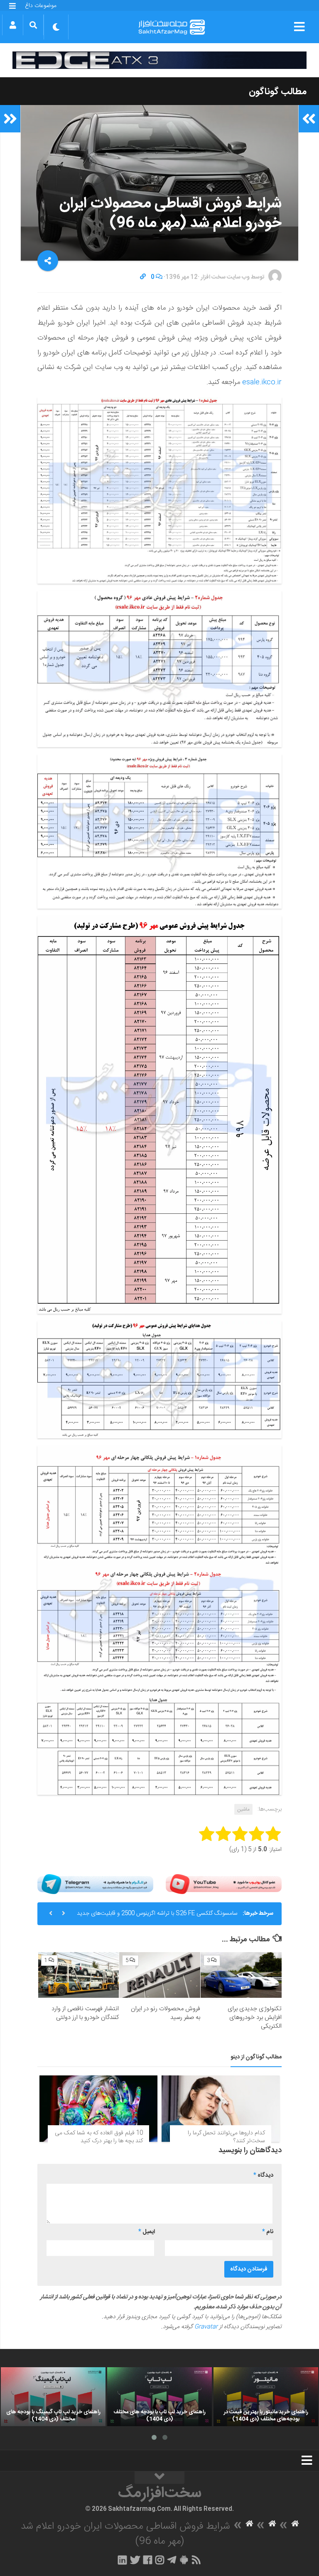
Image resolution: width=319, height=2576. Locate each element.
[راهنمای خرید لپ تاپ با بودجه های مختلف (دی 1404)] (159, 2397)
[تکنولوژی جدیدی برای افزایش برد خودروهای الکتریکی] (241, 1975)
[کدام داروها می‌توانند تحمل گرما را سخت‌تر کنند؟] (221, 2109)
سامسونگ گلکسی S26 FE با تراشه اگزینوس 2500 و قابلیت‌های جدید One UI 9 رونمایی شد (157, 1917)
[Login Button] (13, 25)
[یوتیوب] (224, 1884)
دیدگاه (263, 2175)
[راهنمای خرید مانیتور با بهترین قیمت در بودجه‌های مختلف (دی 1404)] (266, 2397)
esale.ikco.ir (262, 382)
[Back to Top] (159, 2478)
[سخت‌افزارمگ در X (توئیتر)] (135, 2560)
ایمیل (147, 2232)
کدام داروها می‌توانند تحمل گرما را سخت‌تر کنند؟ (226, 2137)
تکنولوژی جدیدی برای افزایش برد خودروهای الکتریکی (255, 2018)
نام (268, 2232)
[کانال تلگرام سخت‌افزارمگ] (172, 2560)
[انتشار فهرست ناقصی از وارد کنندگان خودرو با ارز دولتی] (79, 1975)
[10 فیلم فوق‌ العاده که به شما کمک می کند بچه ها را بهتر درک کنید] (98, 2109)
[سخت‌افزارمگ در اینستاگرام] (160, 2560)
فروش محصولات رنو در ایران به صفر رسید (166, 2013)
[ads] (159, 60)
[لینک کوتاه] (143, 277)
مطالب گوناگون (278, 92)
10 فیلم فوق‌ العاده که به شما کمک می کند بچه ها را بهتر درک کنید (99, 2137)
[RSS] (196, 2560)
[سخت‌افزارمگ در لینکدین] (122, 2560)
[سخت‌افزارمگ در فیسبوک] (148, 2560)
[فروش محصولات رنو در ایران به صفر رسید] (160, 1975)
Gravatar (206, 2327)
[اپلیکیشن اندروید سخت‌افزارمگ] (184, 2560)
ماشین (243, 1809)
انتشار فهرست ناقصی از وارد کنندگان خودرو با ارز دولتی (85, 2013)
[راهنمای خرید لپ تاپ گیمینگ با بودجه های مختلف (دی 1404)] (53, 2397)
